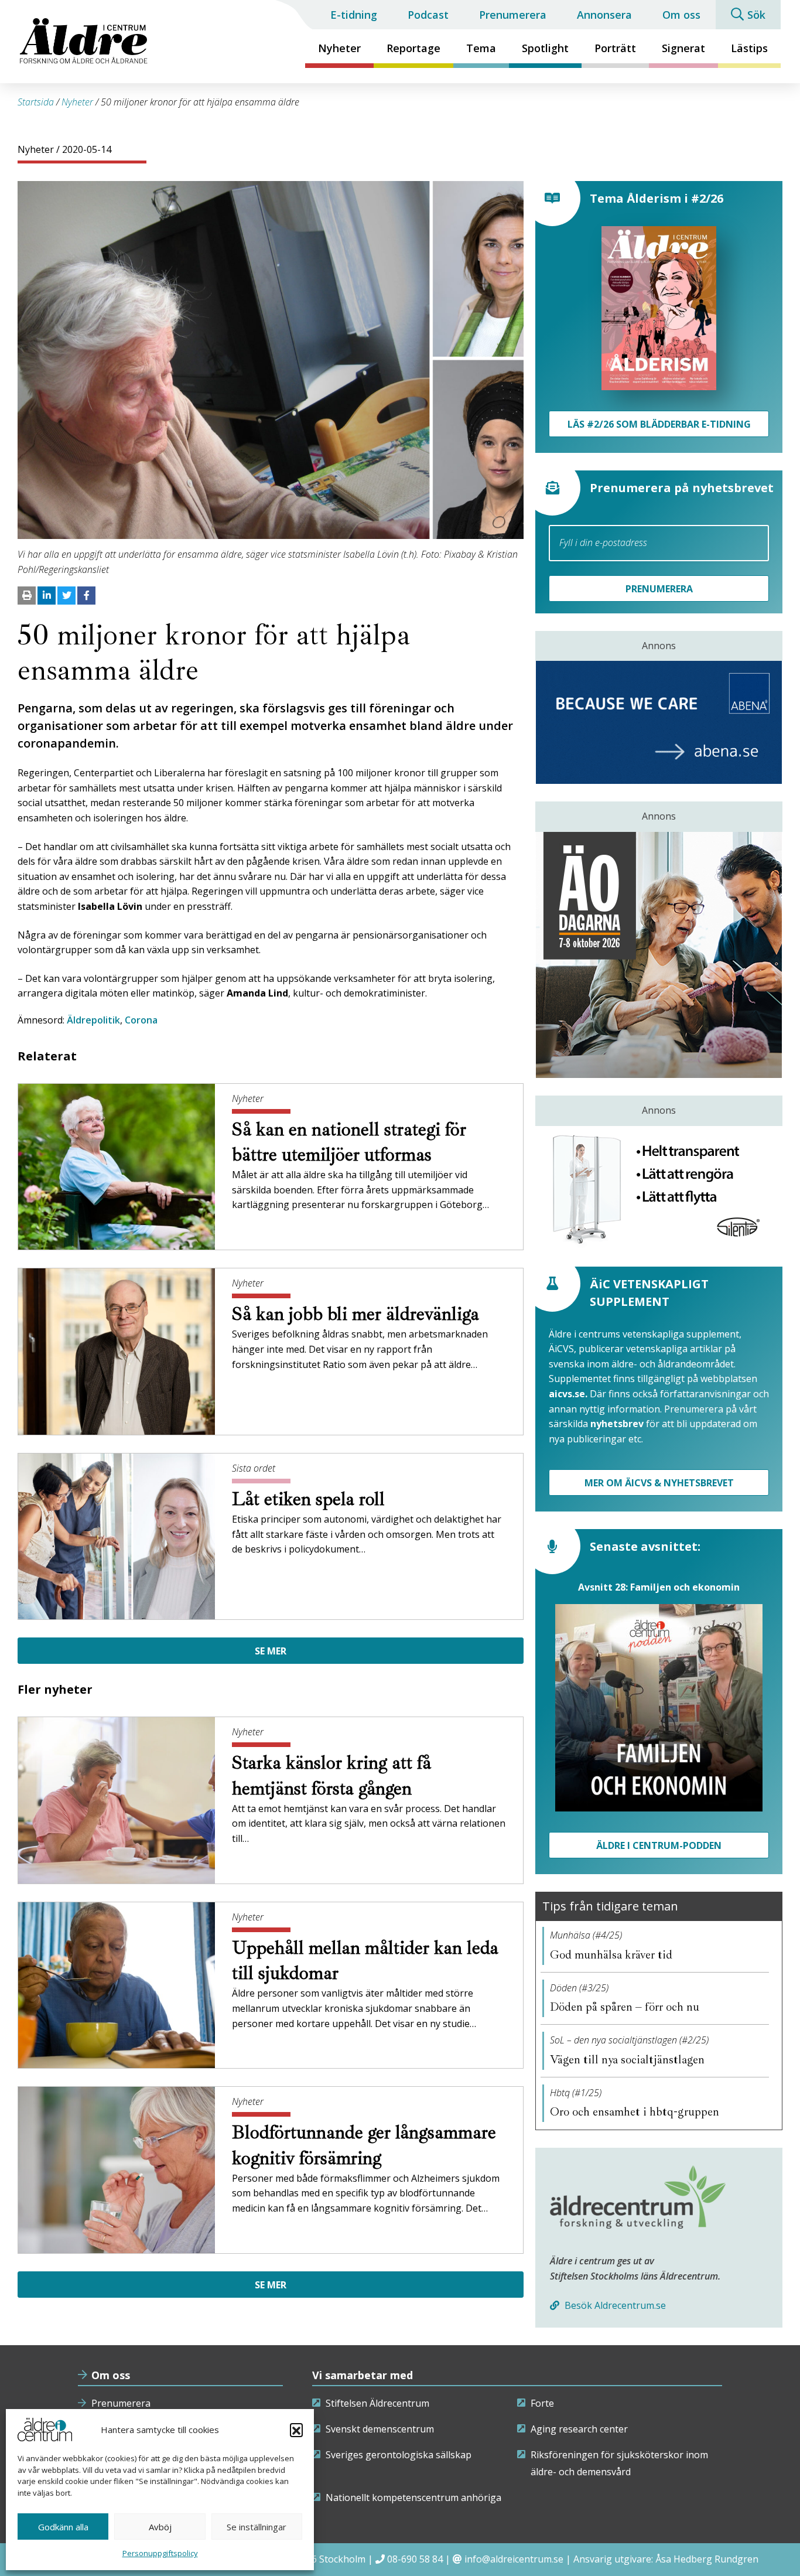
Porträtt (615, 48)
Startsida (36, 102)
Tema (481, 48)
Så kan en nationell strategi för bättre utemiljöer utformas (349, 1142)
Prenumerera (513, 15)
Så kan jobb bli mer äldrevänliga (358, 1314)
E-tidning (354, 15)
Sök (756, 15)
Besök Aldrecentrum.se (614, 2305)
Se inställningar (257, 2527)
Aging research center (579, 2429)
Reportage (413, 48)
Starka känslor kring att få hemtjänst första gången (331, 1775)
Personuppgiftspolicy (160, 2553)
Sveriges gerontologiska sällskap (399, 2455)
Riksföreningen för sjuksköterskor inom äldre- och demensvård (619, 2464)
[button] (296, 2430)
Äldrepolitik (93, 1020)
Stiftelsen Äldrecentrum (377, 2403)
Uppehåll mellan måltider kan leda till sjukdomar (365, 1961)
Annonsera (604, 15)
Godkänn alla (63, 2527)
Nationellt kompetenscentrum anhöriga (413, 2497)
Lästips (749, 48)
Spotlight (545, 48)
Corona (141, 1020)
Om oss (681, 15)
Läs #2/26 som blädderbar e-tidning (659, 424)
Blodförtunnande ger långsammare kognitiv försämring (364, 2145)
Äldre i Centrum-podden (659, 1845)
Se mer (271, 1651)
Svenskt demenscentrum (380, 2429)
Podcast (428, 15)
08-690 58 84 (415, 2559)
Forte (542, 2403)
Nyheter (339, 48)
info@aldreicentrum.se (514, 2559)
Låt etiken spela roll (311, 1499)
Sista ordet (254, 1468)
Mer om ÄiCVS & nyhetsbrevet (659, 1483)
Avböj (160, 2527)
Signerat (683, 48)
